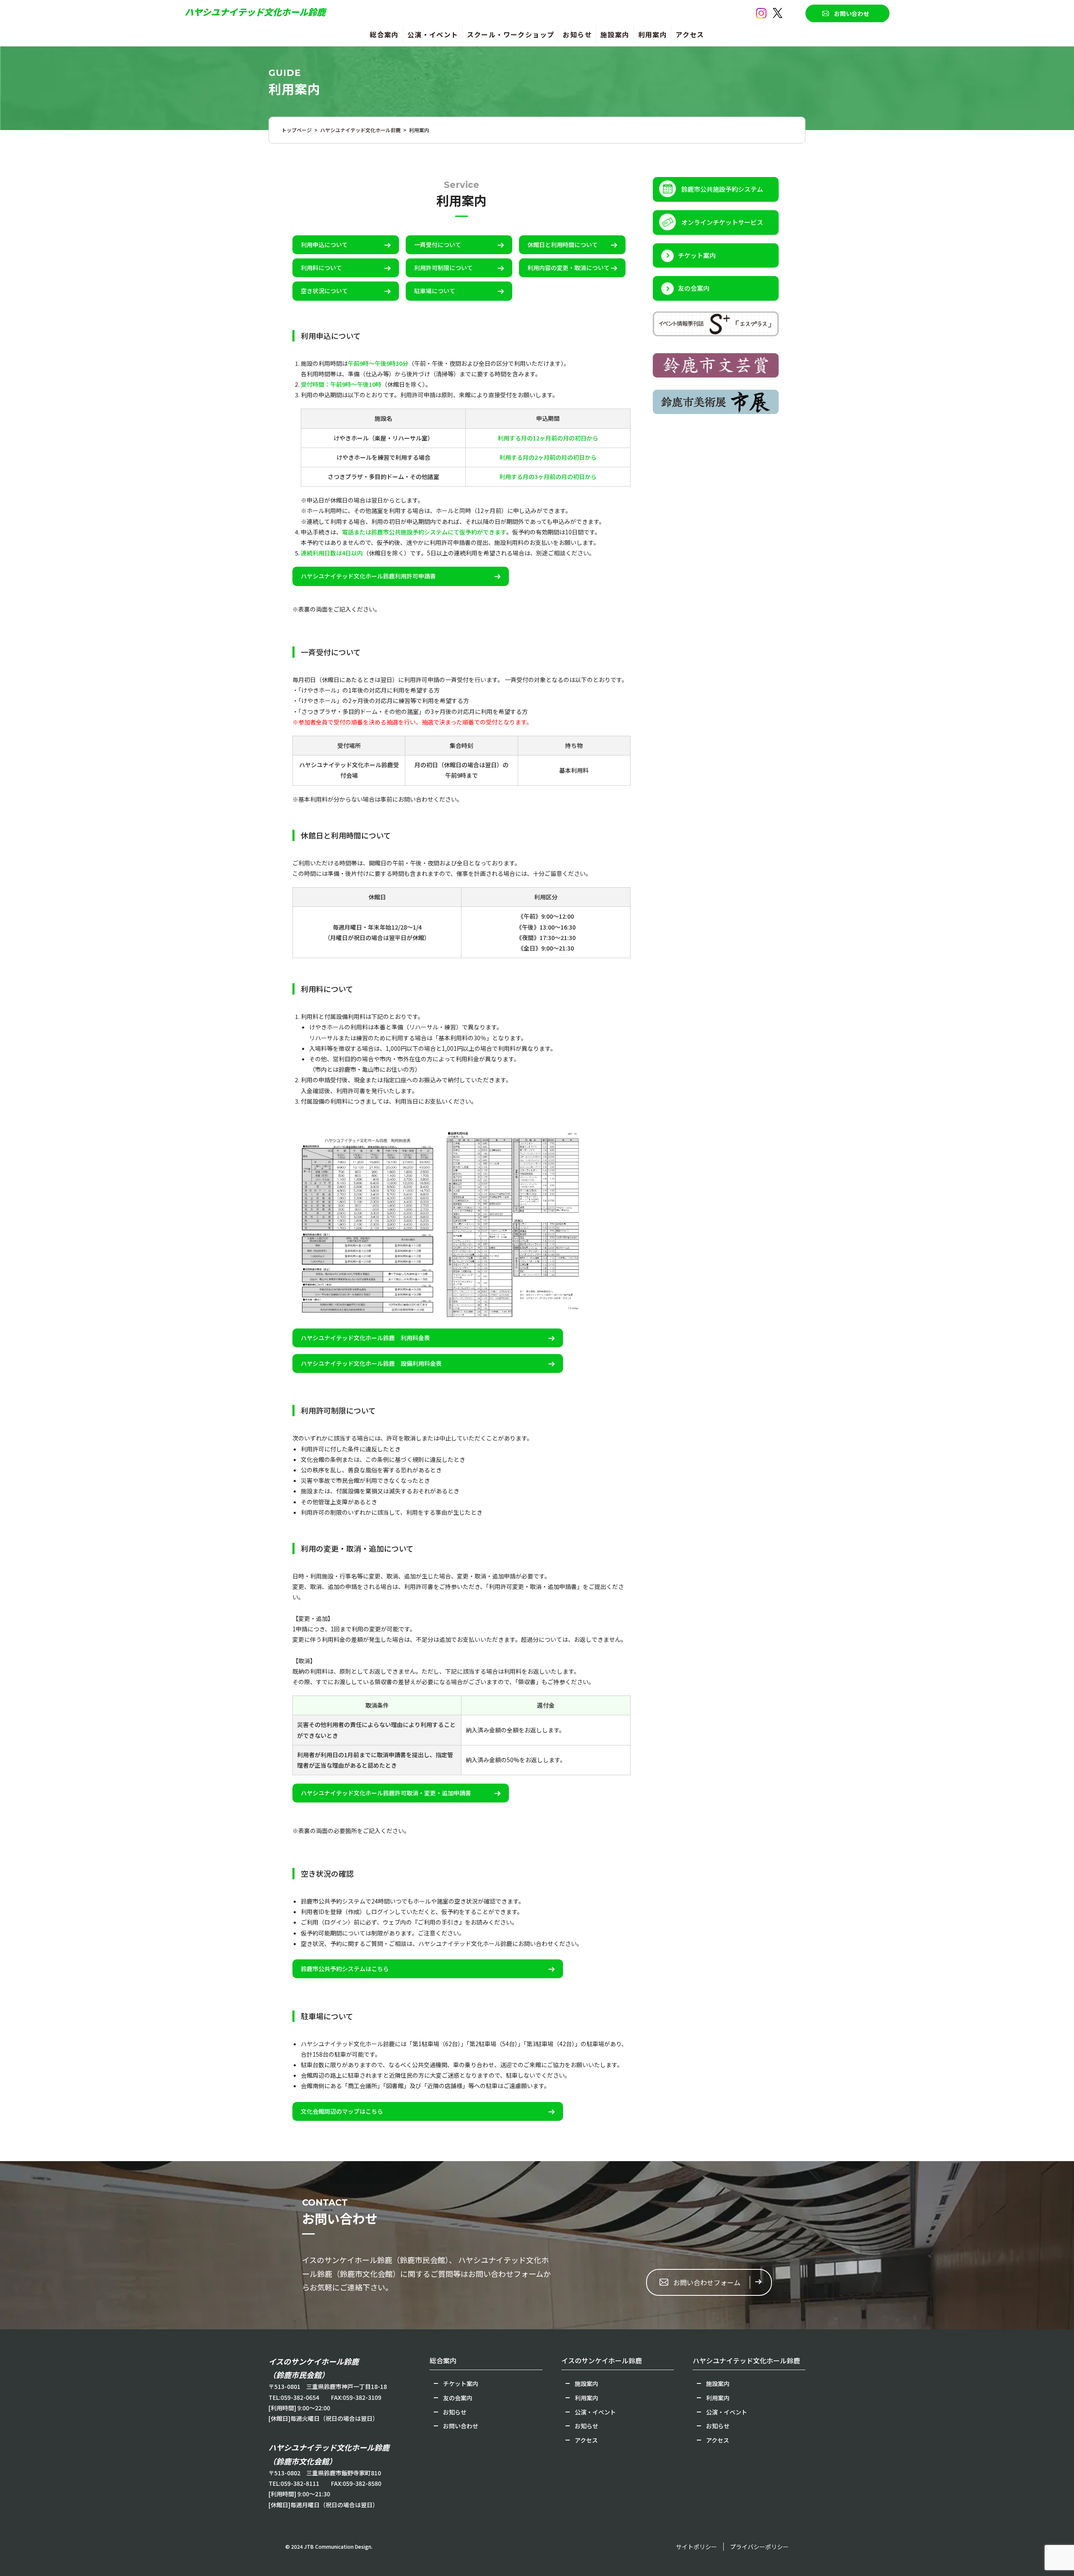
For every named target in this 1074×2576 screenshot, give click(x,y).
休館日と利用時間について (563, 245)
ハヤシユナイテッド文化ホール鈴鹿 (255, 12)
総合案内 (384, 34)
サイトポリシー (696, 2547)
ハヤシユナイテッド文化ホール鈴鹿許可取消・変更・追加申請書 (386, 1793)
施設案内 (615, 34)
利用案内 (653, 34)
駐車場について (435, 291)
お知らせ (577, 34)
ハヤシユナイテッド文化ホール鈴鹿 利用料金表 (365, 1338)
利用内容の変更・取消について (568, 268)
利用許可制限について (443, 268)
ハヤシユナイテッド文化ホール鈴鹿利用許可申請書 (368, 576)
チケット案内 (697, 255)
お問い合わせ (852, 13)
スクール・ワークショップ (511, 34)
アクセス (690, 34)
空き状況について (324, 291)
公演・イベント (433, 34)
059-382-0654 (300, 2397)
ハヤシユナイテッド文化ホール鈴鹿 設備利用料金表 (371, 1363)
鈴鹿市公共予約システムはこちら (345, 1969)
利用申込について (324, 245)
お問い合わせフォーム (707, 2282)
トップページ (297, 130)
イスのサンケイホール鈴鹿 (602, 2360)
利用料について (321, 268)
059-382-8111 (300, 2483)
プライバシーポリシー (759, 2547)
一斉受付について (438, 245)
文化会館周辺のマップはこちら (342, 2111)
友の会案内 (694, 288)
